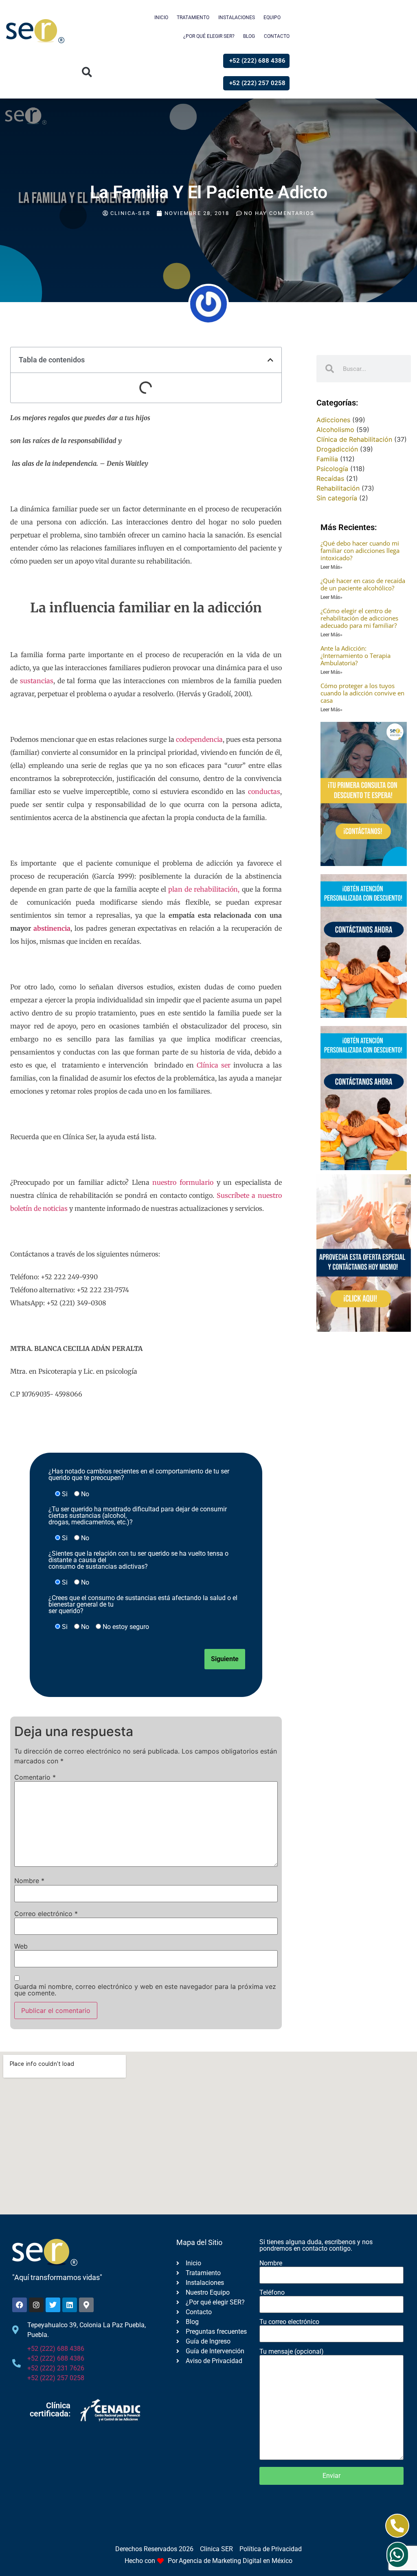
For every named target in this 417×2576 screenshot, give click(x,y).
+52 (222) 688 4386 (56, 2349)
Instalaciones (237, 18)
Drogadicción (337, 449)
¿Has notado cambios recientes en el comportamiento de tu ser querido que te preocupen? (139, 1475)
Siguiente (225, 1659)
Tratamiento (193, 18)
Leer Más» (331, 567)
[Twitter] (53, 2305)
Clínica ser (214, 1065)
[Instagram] (36, 2305)
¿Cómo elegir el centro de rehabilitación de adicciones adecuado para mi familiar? (359, 618)
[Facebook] (20, 2305)
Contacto (277, 36)
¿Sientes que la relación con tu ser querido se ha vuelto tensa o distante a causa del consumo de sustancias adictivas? (138, 1560)
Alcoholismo (335, 430)
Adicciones (333, 420)
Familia (327, 459)
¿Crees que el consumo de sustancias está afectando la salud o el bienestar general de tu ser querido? (143, 1605)
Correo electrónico (46, 1914)
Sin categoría (337, 498)
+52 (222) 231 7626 (56, 2368)
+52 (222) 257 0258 (56, 2378)
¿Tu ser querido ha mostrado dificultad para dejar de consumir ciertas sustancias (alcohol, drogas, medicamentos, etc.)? (138, 1516)
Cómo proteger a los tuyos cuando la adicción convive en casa (362, 693)
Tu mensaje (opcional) (292, 2352)
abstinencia (52, 928)
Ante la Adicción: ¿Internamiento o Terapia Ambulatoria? (356, 656)
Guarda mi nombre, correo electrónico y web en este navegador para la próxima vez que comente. (145, 1990)
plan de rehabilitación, (204, 889)
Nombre (29, 1881)
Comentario (35, 1777)
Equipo (272, 18)
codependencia (199, 739)
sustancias (37, 681)
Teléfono (272, 2293)
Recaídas (330, 478)
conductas (264, 791)
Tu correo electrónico (289, 2322)
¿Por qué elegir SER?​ (209, 36)
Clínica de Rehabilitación (354, 439)
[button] (87, 72)
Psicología (332, 469)
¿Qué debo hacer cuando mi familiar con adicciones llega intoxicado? (360, 550)
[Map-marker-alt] (86, 2305)
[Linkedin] (70, 2305)
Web (21, 1946)
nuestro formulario (183, 1182)
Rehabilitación (338, 488)
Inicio (161, 18)
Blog (249, 36)
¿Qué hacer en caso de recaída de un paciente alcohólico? (363, 584)
